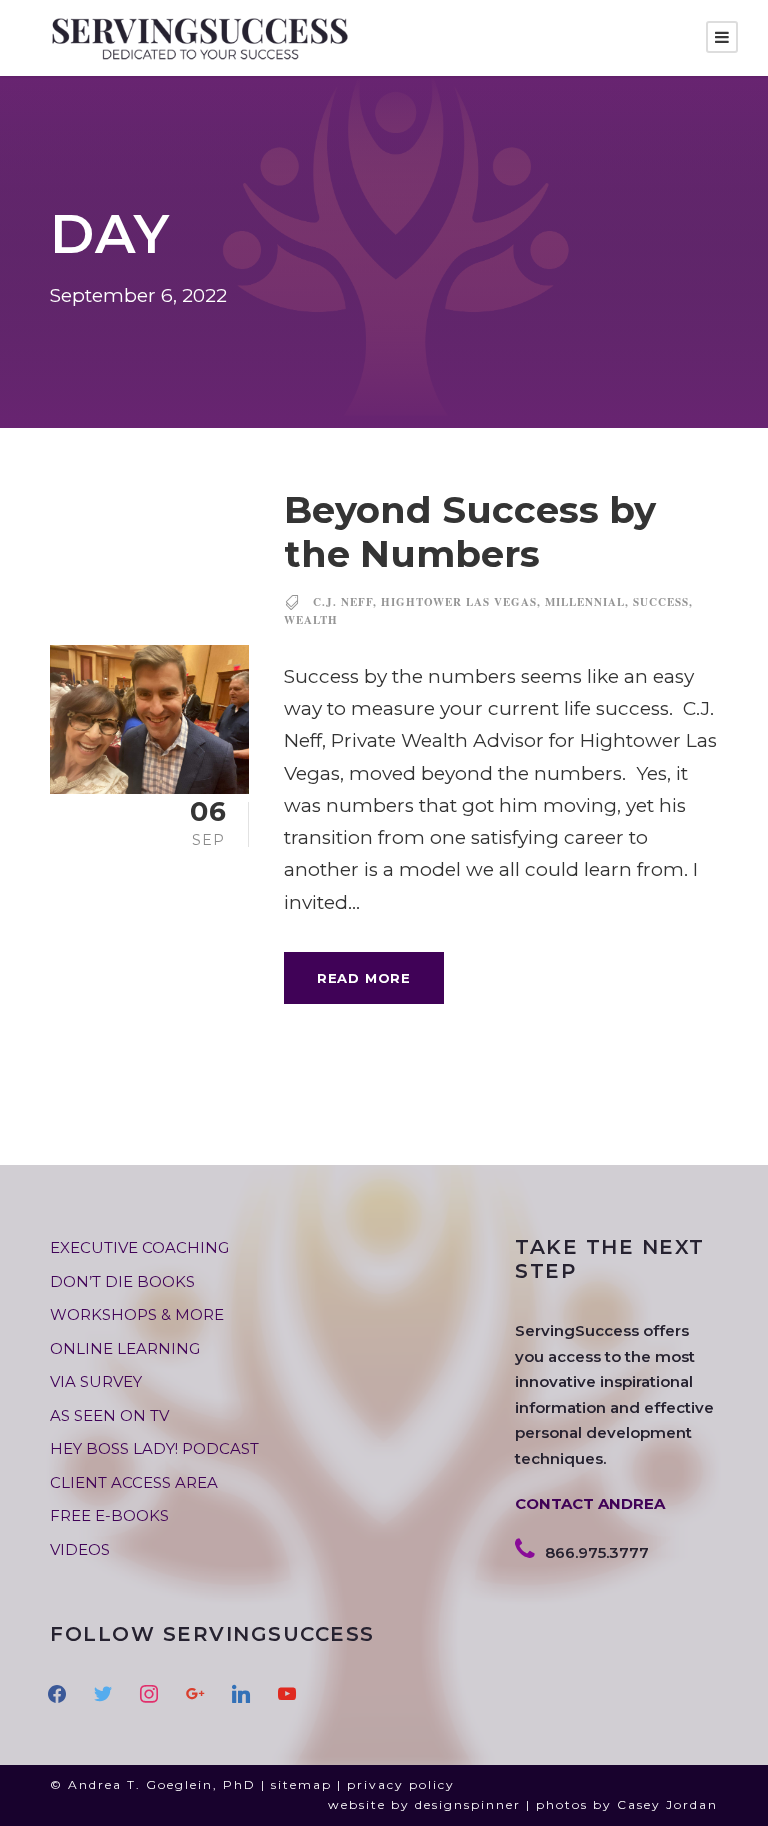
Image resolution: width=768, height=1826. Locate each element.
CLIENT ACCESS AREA (134, 1482)
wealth (311, 620)
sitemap (301, 1784)
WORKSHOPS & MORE (137, 1314)
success (661, 602)
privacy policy (401, 1784)
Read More (364, 978)
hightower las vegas (459, 602)
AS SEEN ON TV (109, 1415)
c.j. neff (343, 602)
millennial (585, 602)
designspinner (468, 1804)
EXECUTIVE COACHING (139, 1247)
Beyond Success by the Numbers (470, 531)
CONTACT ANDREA (590, 1503)
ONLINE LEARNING (125, 1348)
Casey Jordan (667, 1804)
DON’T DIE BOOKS (122, 1281)
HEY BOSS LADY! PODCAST (154, 1448)
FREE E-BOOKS (109, 1515)
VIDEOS (80, 1549)
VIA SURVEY (96, 1381)
